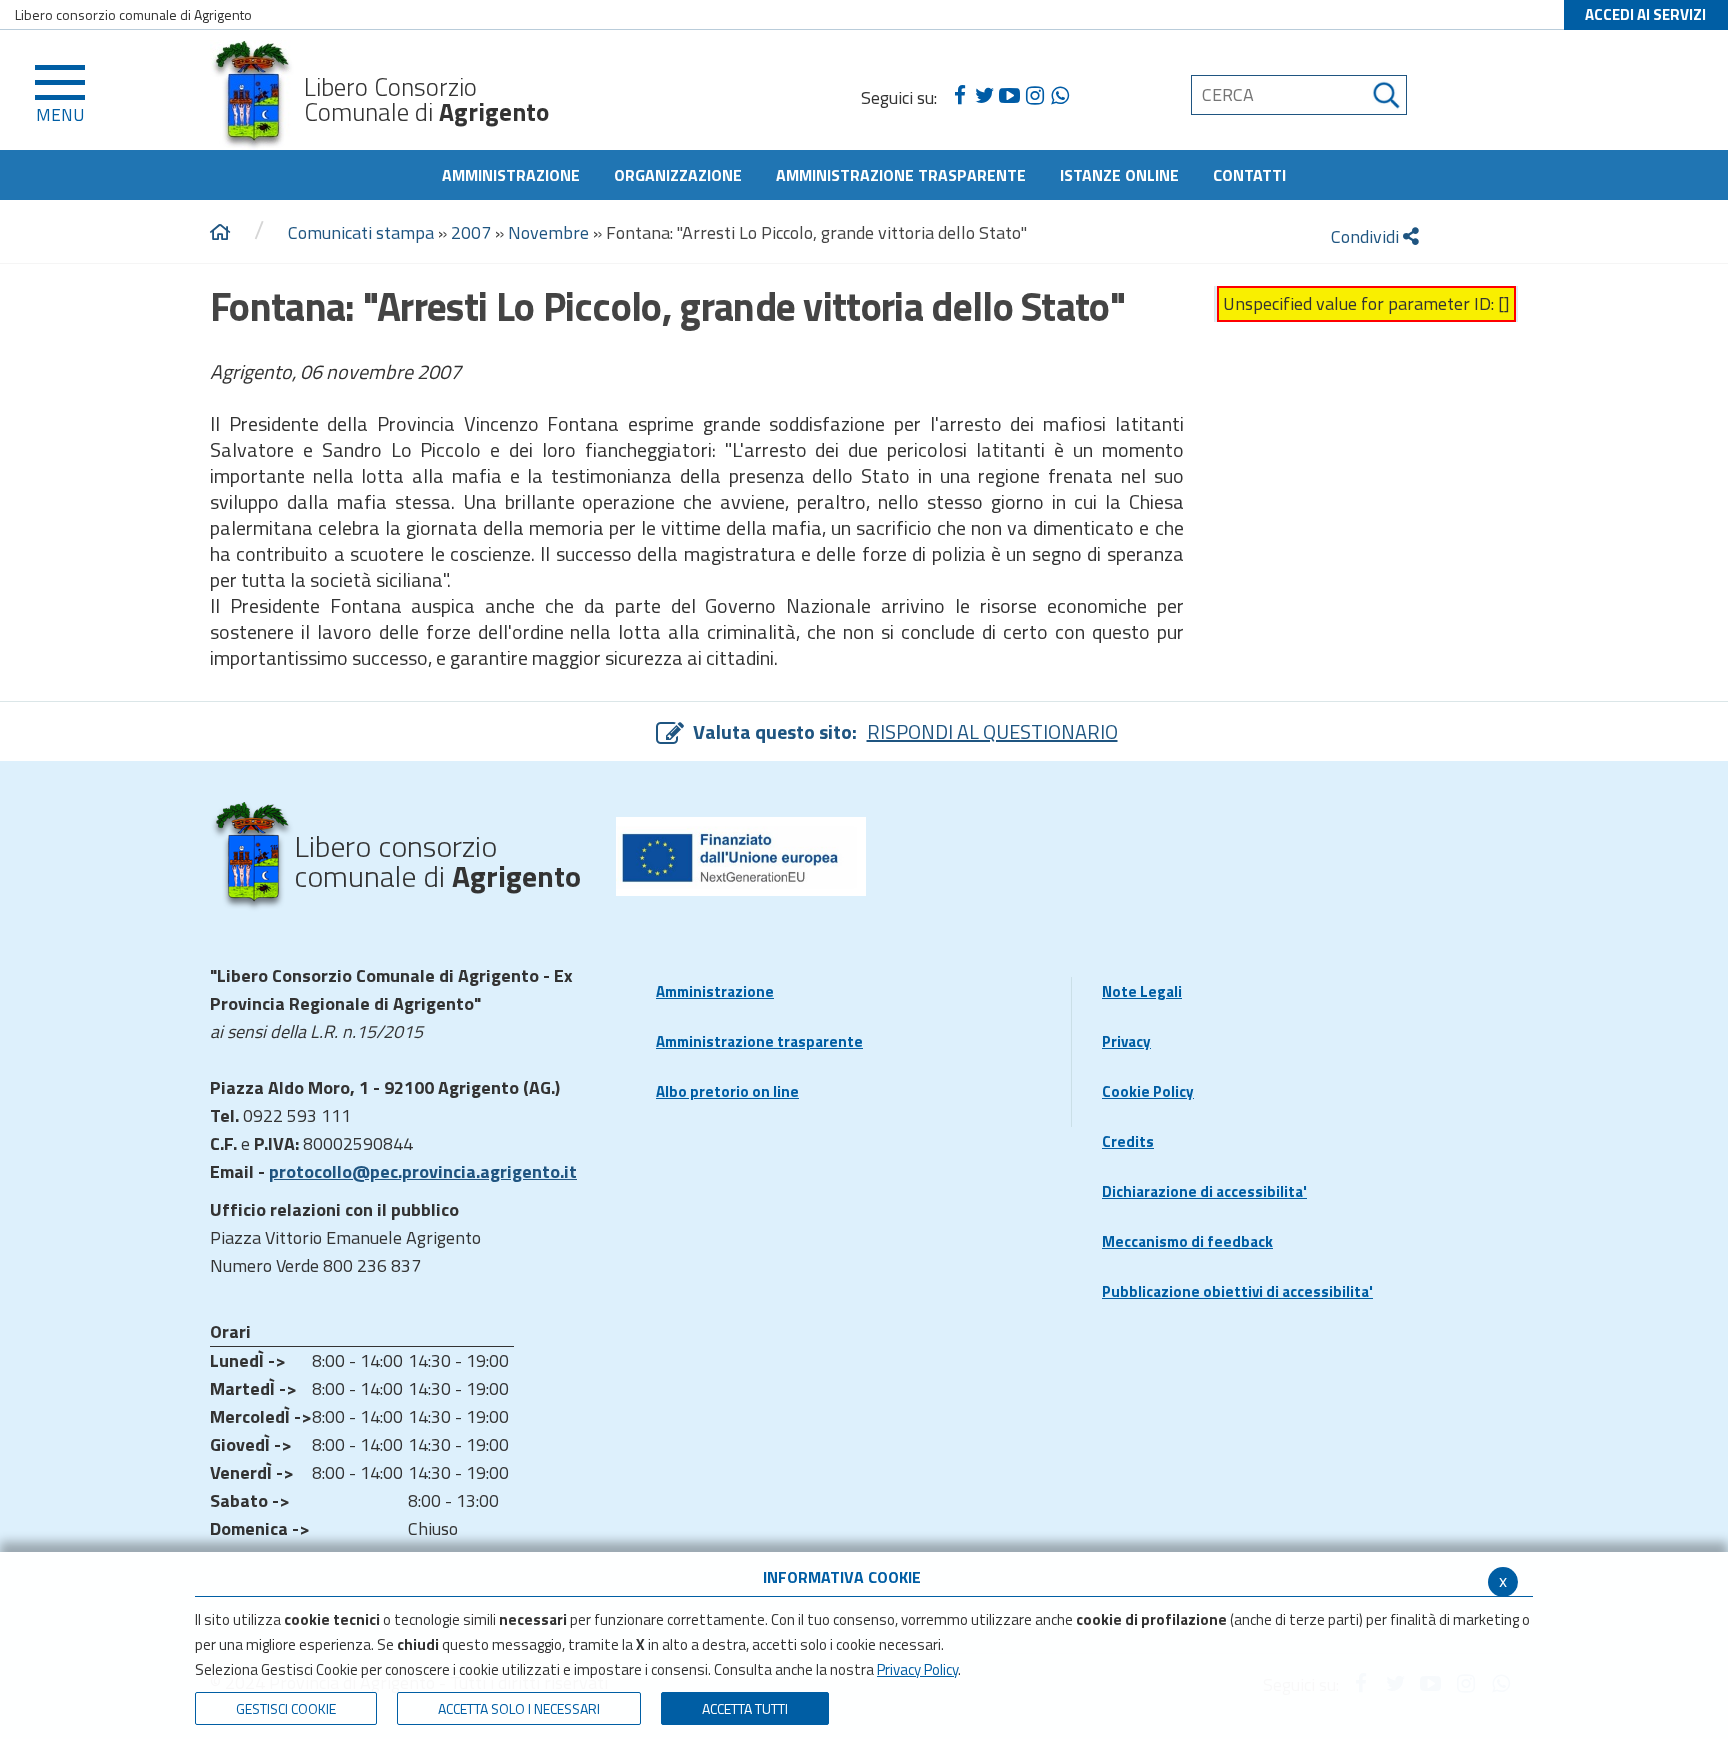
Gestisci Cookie (286, 1708)
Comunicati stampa (361, 232)
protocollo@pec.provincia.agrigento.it (423, 1171)
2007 (471, 232)
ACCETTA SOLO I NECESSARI (519, 1708)
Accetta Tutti (745, 1708)
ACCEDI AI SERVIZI (1645, 14)
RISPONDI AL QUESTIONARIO (992, 731)
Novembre (548, 232)
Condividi (1367, 236)
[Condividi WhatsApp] (1059, 96)
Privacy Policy (917, 1669)
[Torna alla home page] (220, 233)
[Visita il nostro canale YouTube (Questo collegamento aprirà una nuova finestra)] (1009, 96)
